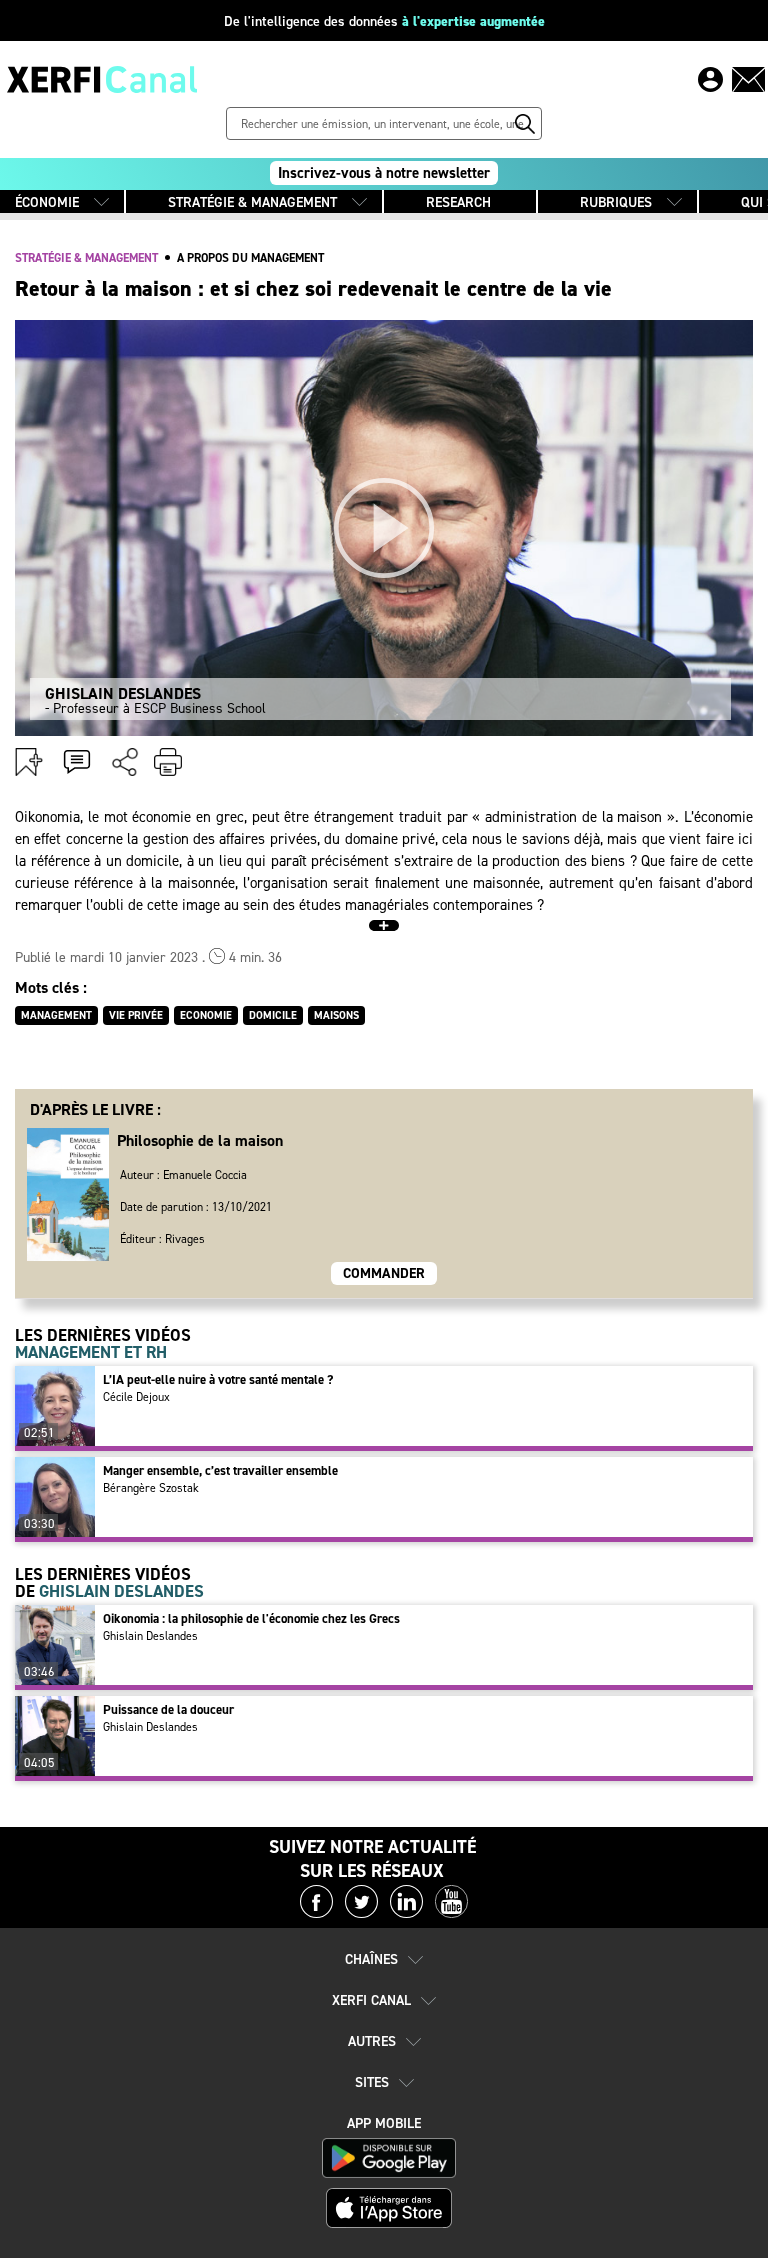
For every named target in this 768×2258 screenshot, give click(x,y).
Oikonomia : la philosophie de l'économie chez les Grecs (251, 1618)
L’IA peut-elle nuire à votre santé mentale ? (218, 1379)
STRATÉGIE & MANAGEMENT (252, 202)
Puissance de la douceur (168, 1709)
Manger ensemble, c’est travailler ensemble (220, 1470)
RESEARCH (458, 202)
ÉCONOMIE (47, 202)
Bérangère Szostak (151, 1488)
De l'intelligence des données (384, 21)
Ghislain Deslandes (150, 1636)
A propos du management (250, 258)
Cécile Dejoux (136, 1397)
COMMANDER (384, 1273)
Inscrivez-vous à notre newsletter (384, 173)
